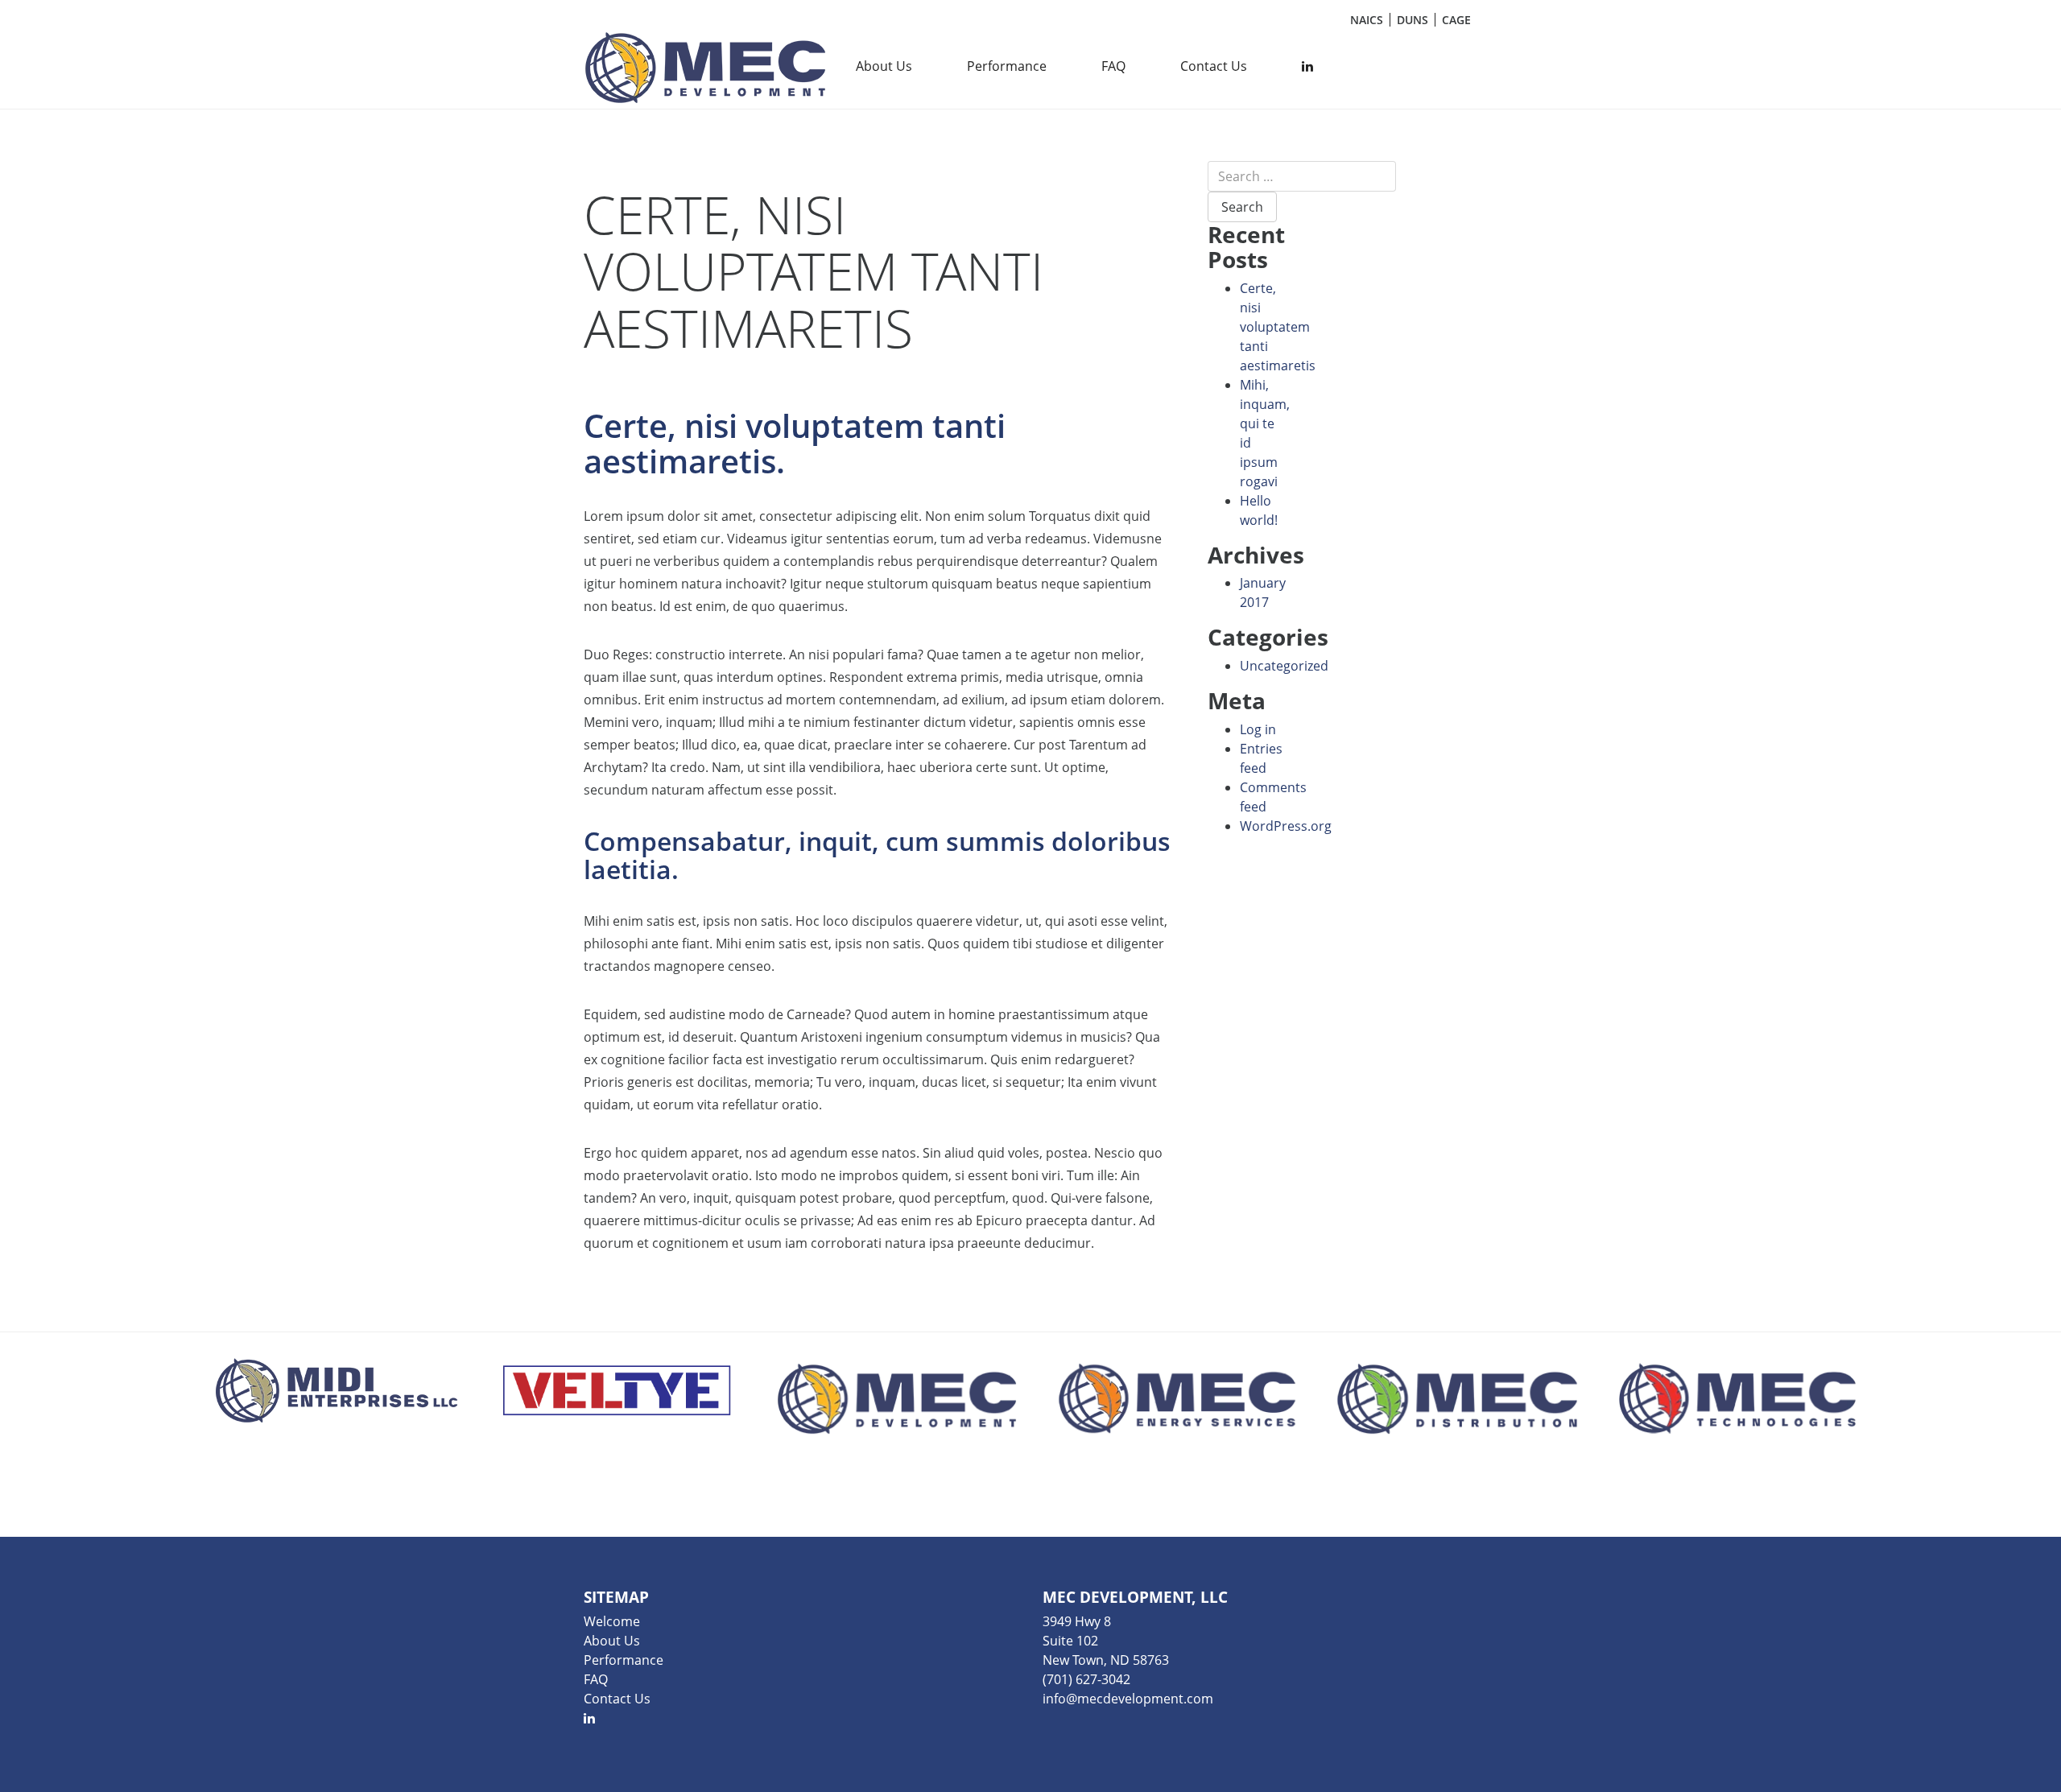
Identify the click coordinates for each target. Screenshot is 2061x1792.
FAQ (1113, 66)
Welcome (612, 1621)
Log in (1258, 729)
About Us (884, 66)
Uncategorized (1284, 666)
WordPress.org (1286, 826)
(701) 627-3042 (1086, 1679)
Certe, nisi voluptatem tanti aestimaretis (1278, 327)
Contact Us (1214, 66)
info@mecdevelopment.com (1128, 1699)
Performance (1007, 66)
